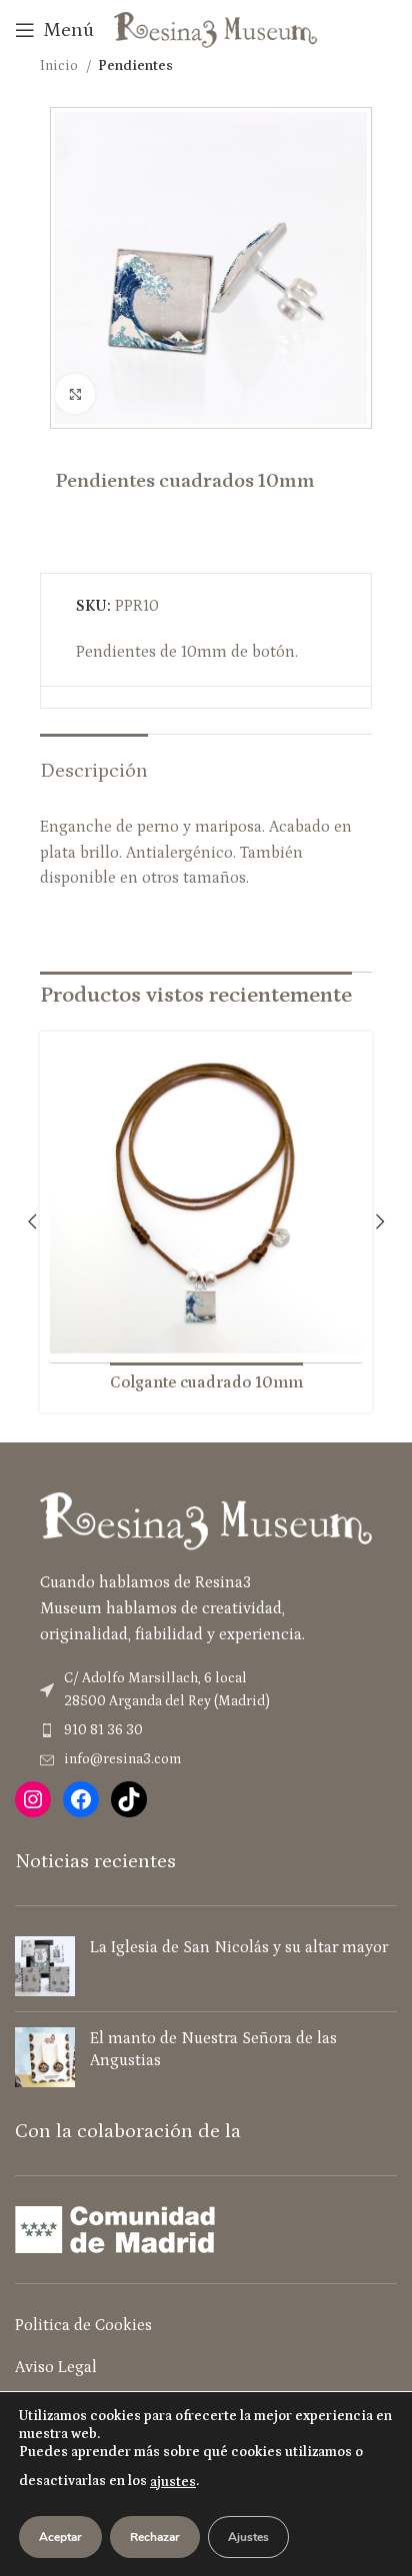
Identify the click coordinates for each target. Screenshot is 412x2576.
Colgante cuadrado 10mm (206, 1382)
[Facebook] (81, 1799)
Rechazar (155, 2537)
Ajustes (248, 2537)
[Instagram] (33, 1799)
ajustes (173, 2482)
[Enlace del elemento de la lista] (206, 1730)
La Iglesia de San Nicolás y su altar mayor (239, 1947)
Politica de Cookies (83, 2325)
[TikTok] (129, 1799)
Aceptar (60, 2537)
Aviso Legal (56, 2367)
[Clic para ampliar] (75, 394)
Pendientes (135, 66)
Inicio (60, 66)
